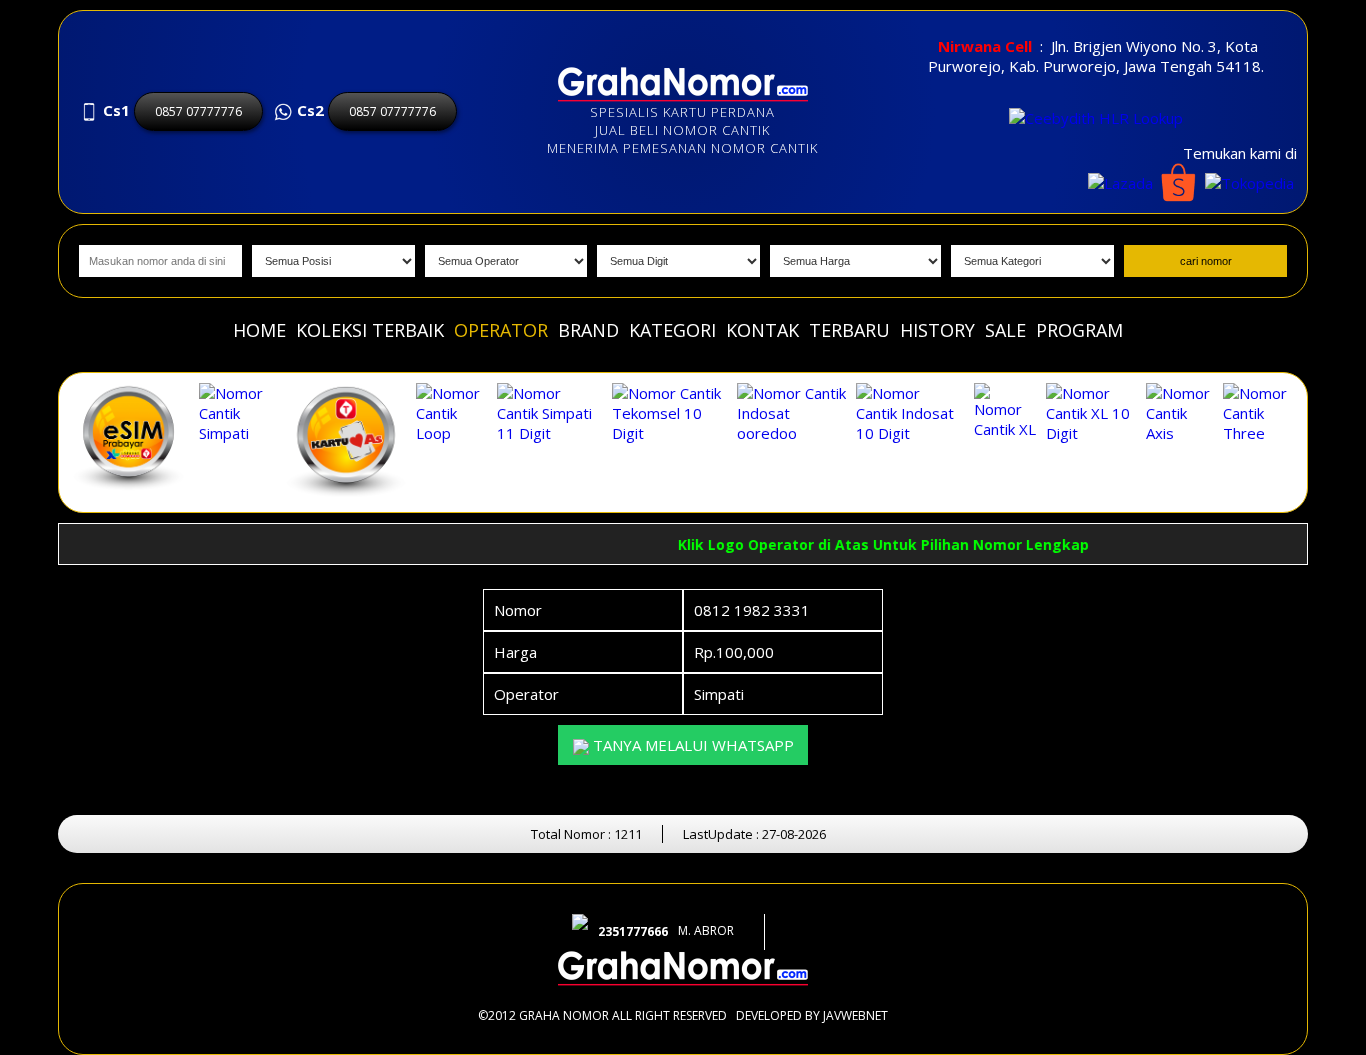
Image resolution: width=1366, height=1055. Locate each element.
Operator (501, 330)
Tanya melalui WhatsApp (691, 745)
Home (259, 330)
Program (1079, 330)
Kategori (672, 330)
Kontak (762, 330)
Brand (588, 330)
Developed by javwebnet (812, 1015)
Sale (1005, 330)
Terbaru (849, 330)
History (937, 330)
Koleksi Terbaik (370, 330)
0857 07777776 (198, 111)
